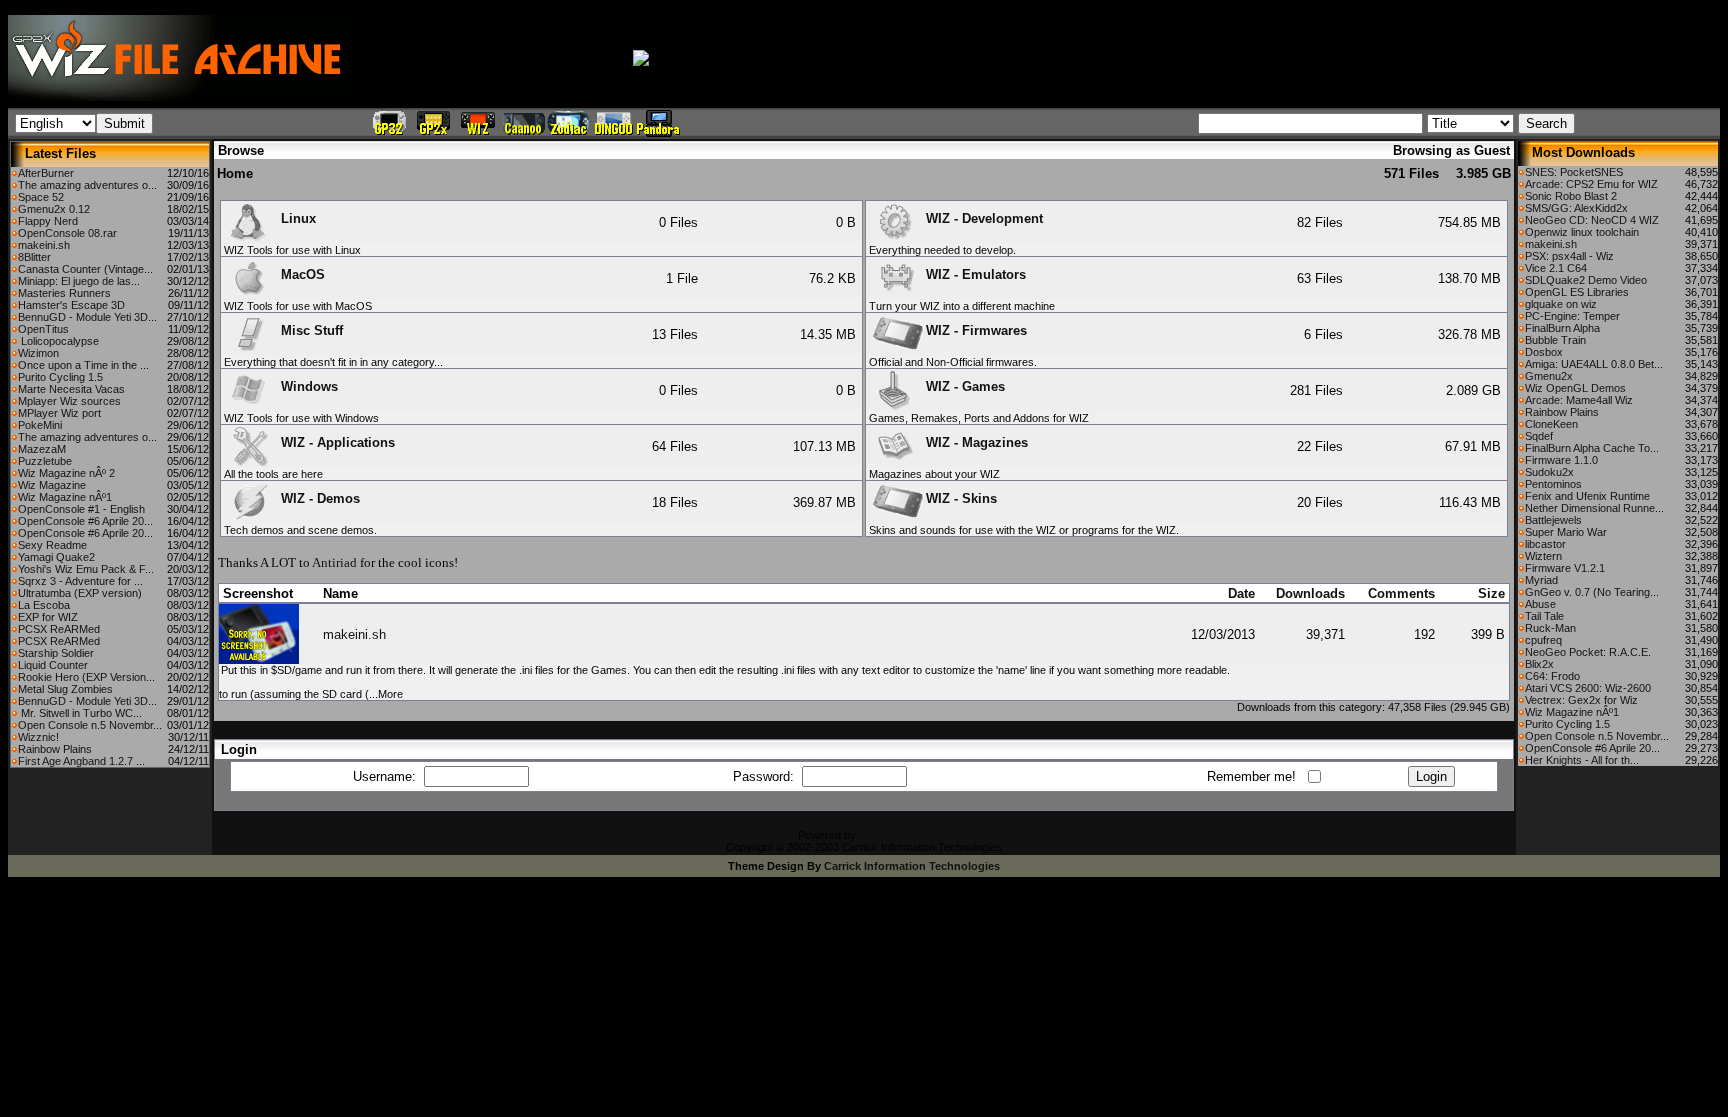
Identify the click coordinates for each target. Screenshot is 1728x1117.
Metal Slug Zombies (65, 689)
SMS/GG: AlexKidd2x (1576, 208)
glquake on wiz (1561, 304)
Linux (298, 218)
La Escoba (44, 605)
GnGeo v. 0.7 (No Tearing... (1592, 592)
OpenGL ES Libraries (1577, 292)
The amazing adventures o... (87, 185)
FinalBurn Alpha (1562, 328)
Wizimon (38, 353)
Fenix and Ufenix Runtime (1587, 496)
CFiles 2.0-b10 (894, 835)
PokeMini (40, 425)
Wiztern (1543, 556)
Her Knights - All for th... (1582, 760)
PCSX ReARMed (59, 629)
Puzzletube (45, 461)
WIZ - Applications (338, 442)
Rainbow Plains (55, 749)
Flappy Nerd (48, 221)
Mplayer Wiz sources (69, 401)
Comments (1401, 593)
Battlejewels (1553, 520)
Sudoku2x (1549, 472)
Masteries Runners (64, 293)
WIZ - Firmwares (976, 330)
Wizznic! (38, 737)
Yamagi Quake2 (56, 557)
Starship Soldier (56, 653)
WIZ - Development (984, 218)
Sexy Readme (52, 545)
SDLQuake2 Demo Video (1586, 280)
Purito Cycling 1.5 (60, 377)
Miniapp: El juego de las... (79, 281)
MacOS (303, 274)
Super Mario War (1566, 532)
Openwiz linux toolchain (1582, 232)
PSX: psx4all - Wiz (1569, 256)
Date (1241, 593)
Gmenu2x (1549, 376)
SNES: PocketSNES (1574, 172)
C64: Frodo (1552, 676)
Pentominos (1553, 484)
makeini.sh (44, 245)
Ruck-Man (1550, 628)
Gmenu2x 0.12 (54, 209)
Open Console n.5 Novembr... (90, 725)
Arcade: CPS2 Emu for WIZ (1591, 184)
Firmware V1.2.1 (1565, 568)
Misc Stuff (312, 330)
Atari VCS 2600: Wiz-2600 (1588, 688)
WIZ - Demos (320, 498)
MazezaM (42, 449)
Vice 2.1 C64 (1556, 268)
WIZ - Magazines (977, 442)
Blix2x (1539, 664)
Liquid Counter (53, 665)
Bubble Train (1555, 340)
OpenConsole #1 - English (81, 509)
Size (1491, 593)
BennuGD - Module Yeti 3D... (87, 317)
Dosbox (1544, 352)
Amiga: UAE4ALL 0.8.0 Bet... (1594, 364)
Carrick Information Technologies (912, 866)
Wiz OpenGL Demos (1575, 388)
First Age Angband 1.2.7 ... (81, 761)
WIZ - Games (965, 386)
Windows (309, 386)
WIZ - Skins (961, 498)
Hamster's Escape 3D (71, 305)
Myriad (1541, 580)
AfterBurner (46, 173)
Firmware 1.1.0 (1561, 460)
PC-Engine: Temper (1572, 316)
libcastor (1545, 544)
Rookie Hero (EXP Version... (86, 677)
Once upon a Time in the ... (83, 365)
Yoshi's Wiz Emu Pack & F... (86, 569)
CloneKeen (1551, 424)
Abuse (1540, 604)
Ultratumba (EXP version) (80, 593)
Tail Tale (1544, 616)
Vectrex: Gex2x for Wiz (1581, 700)
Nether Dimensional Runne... (1594, 508)
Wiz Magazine (52, 485)
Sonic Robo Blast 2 (1571, 196)
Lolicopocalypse (58, 341)
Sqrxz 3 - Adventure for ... (80, 581)
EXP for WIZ (48, 617)
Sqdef (1539, 436)
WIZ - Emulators (976, 274)
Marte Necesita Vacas (71, 389)
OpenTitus (43, 329)
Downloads (1310, 593)
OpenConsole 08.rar (67, 233)
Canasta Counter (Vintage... (85, 269)
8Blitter (34, 257)
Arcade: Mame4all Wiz (1579, 400)
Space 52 (41, 197)
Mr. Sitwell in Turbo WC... (80, 713)
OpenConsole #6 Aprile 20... (85, 521)
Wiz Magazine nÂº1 (65, 497)
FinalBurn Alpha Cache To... (1592, 448)
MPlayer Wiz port (59, 413)
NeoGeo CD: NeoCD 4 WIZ (1592, 220)
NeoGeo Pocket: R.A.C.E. (1588, 652)
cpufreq (1543, 640)
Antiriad (334, 562)
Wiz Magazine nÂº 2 (66, 473)
